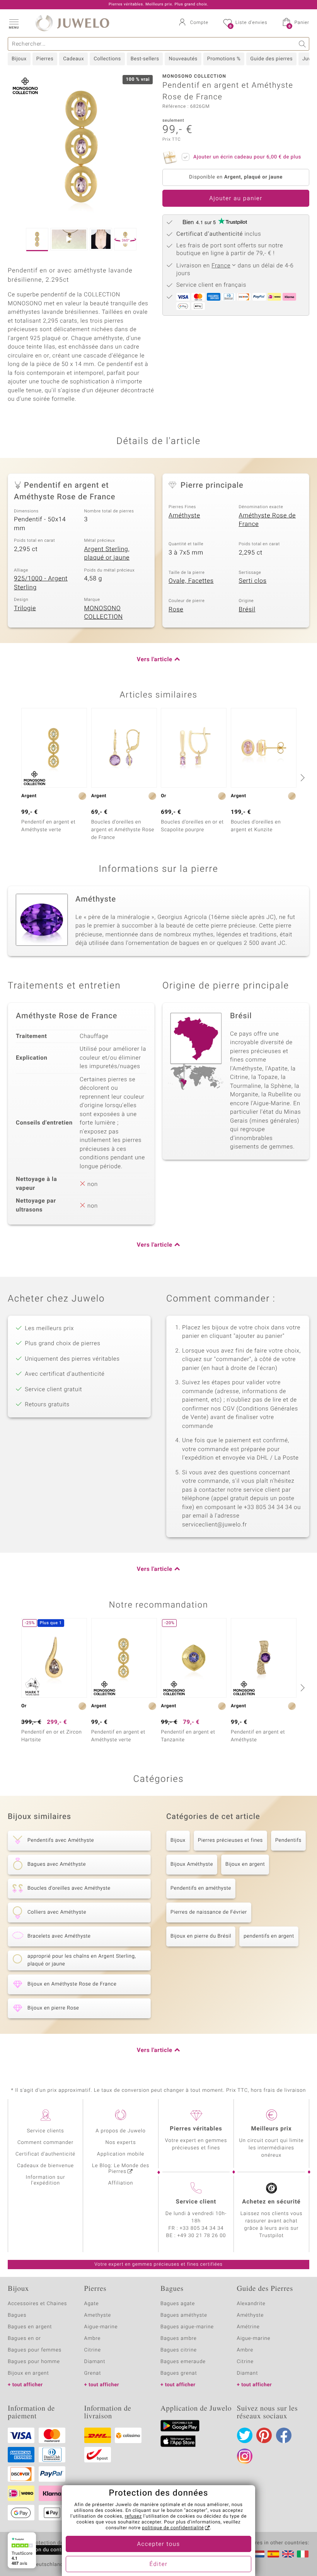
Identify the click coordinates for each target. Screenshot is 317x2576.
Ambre (93, 2339)
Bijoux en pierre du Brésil (201, 1936)
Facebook (284, 2435)
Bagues (17, 2315)
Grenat (93, 2373)
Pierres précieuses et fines (230, 1840)
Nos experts (120, 2143)
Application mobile (121, 2154)
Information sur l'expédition (46, 2180)
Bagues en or (24, 2339)
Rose (176, 609)
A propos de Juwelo (120, 2131)
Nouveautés (183, 59)
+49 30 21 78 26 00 (202, 2236)
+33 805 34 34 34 (202, 2228)
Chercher (303, 44)
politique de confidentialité (173, 2528)
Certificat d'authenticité (45, 2154)
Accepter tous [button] (158, 2544)
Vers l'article (155, 660)
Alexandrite (251, 2304)
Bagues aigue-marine (187, 2327)
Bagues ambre (179, 2339)
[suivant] (302, 778)
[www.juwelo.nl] (259, 2554)
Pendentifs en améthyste (201, 1888)
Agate (92, 2304)
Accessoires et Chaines (37, 2304)
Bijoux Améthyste (192, 1864)
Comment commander (45, 2143)
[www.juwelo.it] (303, 2554)
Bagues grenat (179, 2373)
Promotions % (224, 59)
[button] (14, 23)
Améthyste (184, 516)
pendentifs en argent (269, 1936)
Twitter (245, 2435)
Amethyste (98, 2315)
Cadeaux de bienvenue (45, 2166)
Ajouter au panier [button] (236, 199)
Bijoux (19, 59)
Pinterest (264, 2435)
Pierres (45, 59)
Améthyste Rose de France (268, 520)
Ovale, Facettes (191, 581)
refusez (133, 2516)
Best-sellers (145, 59)
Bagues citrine (179, 2350)
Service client (196, 2202)
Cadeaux (73, 59)
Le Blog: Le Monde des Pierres (121, 2169)
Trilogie (25, 608)
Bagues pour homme (34, 2362)
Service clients (45, 2131)
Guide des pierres (271, 59)
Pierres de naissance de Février (209, 1912)
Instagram (245, 2456)
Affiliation (121, 2183)
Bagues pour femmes (35, 2350)
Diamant (95, 2362)
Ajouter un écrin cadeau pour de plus (247, 157)
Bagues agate (178, 2304)
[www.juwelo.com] (288, 2554)
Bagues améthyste (184, 2315)
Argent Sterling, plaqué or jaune (107, 554)
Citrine (93, 2350)
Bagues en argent (30, 2327)
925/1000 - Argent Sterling (41, 583)
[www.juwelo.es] (273, 2554)
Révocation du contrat (41, 2550)
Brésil (247, 609)
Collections (107, 59)
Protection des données (59, 2543)
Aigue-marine (101, 2327)
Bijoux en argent (245, 1864)
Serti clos (253, 581)
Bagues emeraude (183, 2362)
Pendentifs (288, 1840)
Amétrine (248, 2327)
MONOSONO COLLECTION (104, 613)
